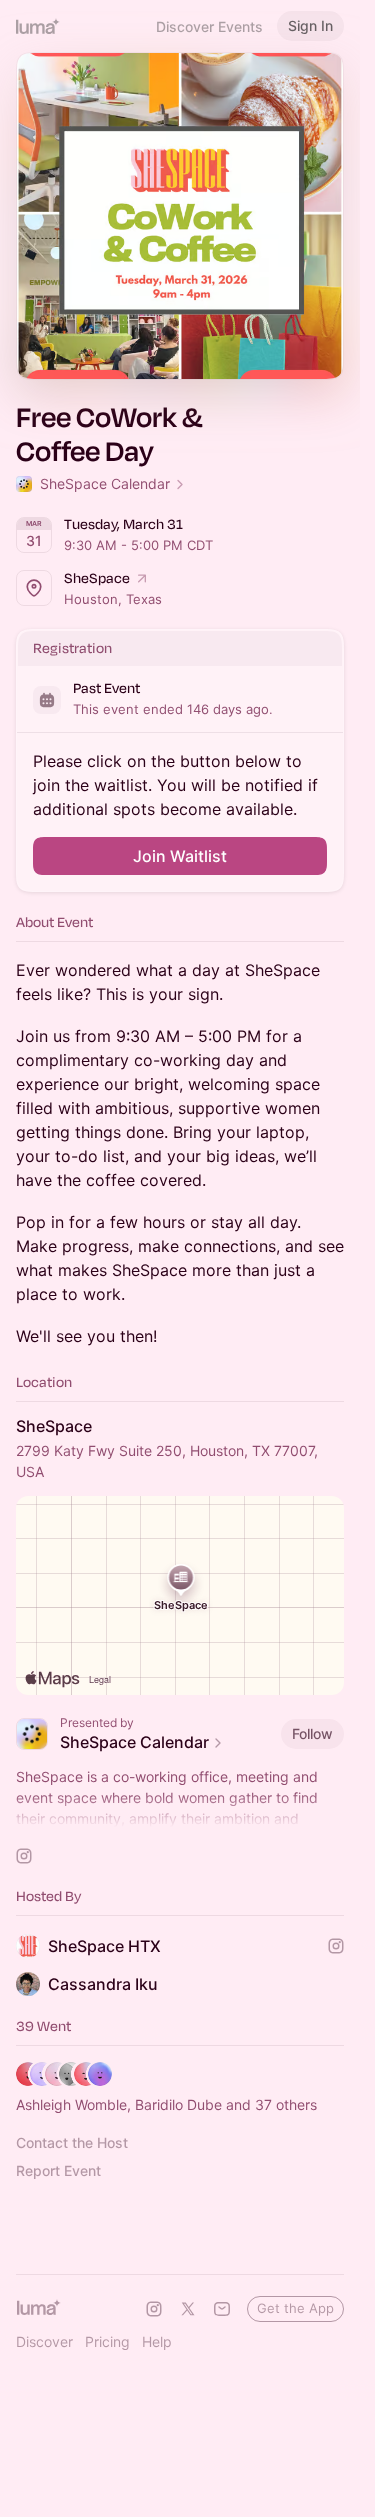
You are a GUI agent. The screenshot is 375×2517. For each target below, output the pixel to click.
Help (157, 2341)
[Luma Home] (38, 26)
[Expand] (180, 1819)
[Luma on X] (188, 2309)
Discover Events (209, 26)
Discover (44, 2341)
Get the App (295, 2308)
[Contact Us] (222, 2309)
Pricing (107, 2341)
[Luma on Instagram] (154, 2309)
